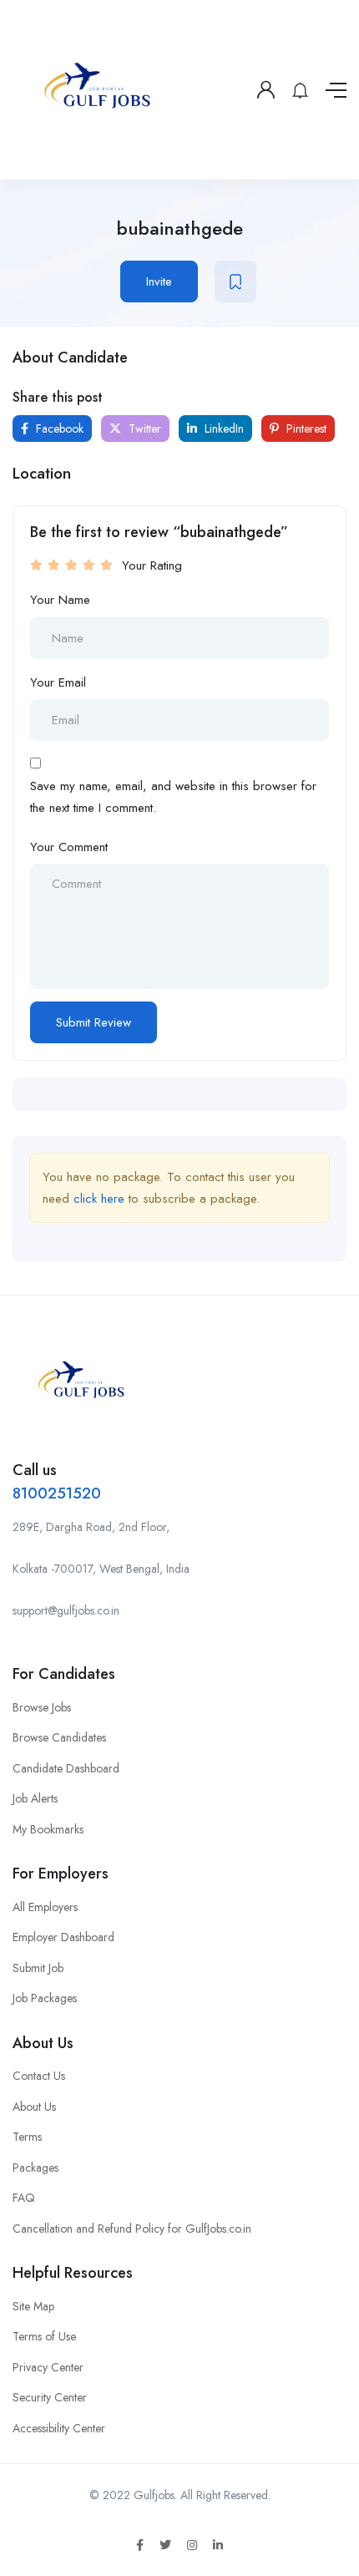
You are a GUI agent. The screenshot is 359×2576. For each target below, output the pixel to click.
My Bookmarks (48, 1829)
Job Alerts (35, 1798)
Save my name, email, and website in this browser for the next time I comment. (173, 797)
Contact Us (39, 2076)
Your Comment (69, 847)
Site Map (33, 2306)
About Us (34, 2107)
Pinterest (305, 428)
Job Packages (45, 1998)
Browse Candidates (59, 1737)
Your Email (58, 682)
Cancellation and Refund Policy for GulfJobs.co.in (132, 2229)
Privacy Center (48, 2367)
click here (99, 1199)
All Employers (45, 1907)
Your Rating (152, 565)
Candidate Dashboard (66, 1768)
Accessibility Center (59, 2428)
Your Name (60, 600)
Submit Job (38, 1968)
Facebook (58, 428)
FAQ (24, 2198)
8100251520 (57, 1493)
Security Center (50, 2397)
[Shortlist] (235, 281)
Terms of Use (44, 2336)
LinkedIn (222, 428)
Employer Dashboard (63, 1937)
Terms (27, 2137)
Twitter (143, 428)
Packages (35, 2168)
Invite (159, 281)
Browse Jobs (42, 1707)
